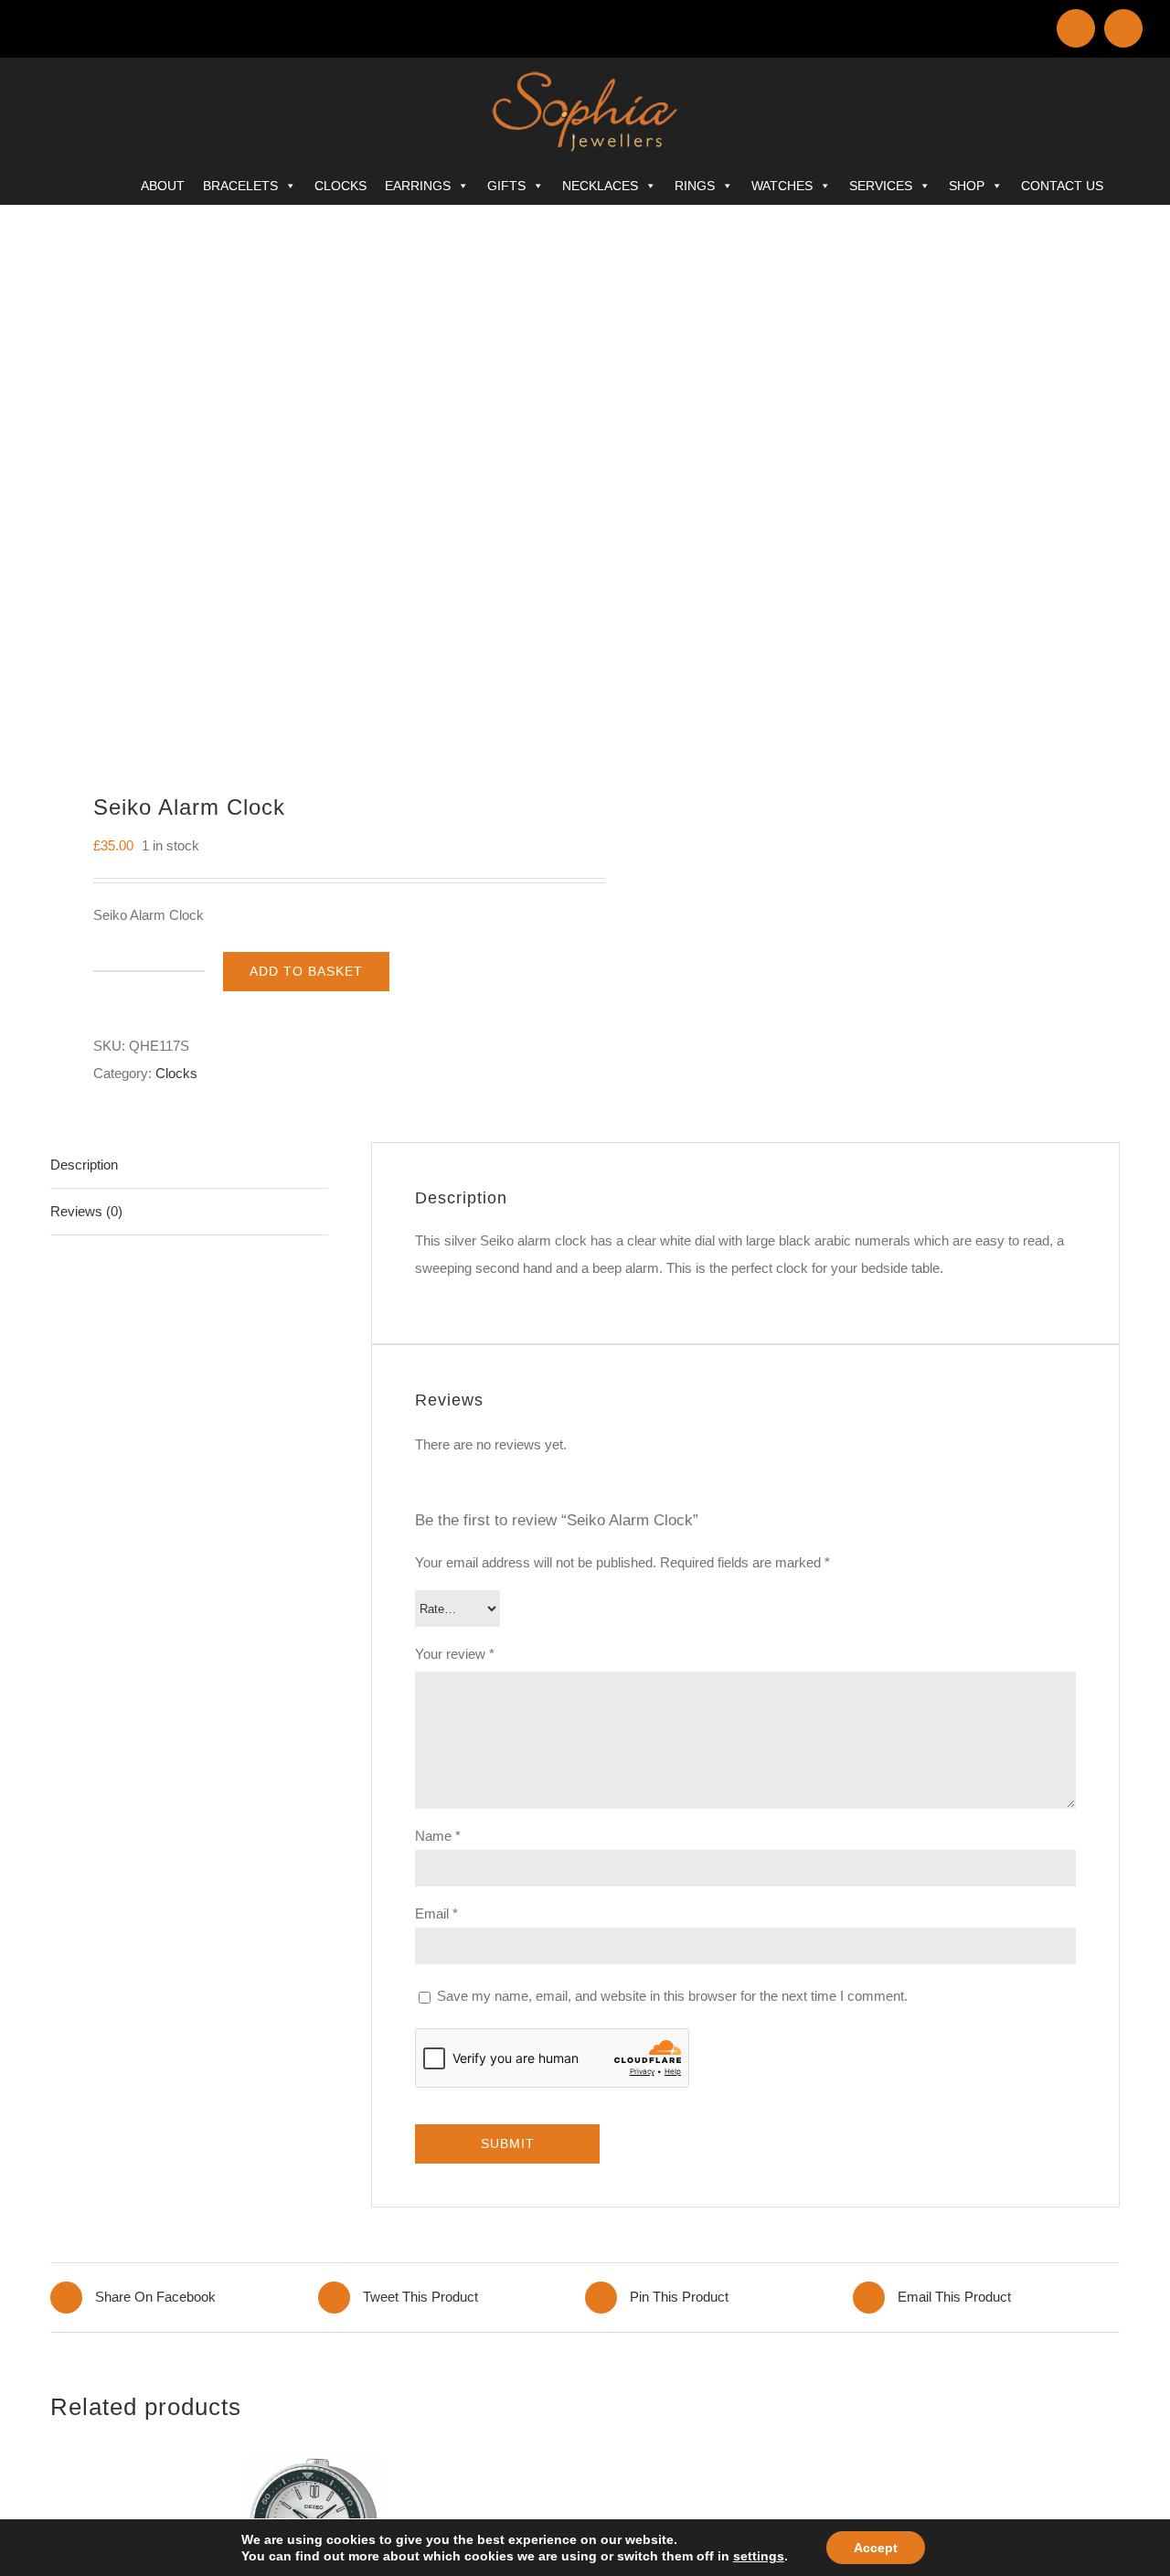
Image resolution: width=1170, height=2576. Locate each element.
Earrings (418, 186)
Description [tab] (84, 1165)
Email (436, 1913)
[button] (1137, 182)
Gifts (506, 186)
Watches (782, 186)
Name (438, 1836)
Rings (695, 186)
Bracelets (240, 186)
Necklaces (600, 186)
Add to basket (306, 971)
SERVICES (881, 186)
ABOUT (163, 186)
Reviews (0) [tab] (86, 1211)
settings (759, 2556)
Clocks (340, 186)
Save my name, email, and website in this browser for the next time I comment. (672, 1996)
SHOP (967, 186)
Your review (455, 1654)
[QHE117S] (307, 489)
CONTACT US (1062, 186)
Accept (876, 2548)
